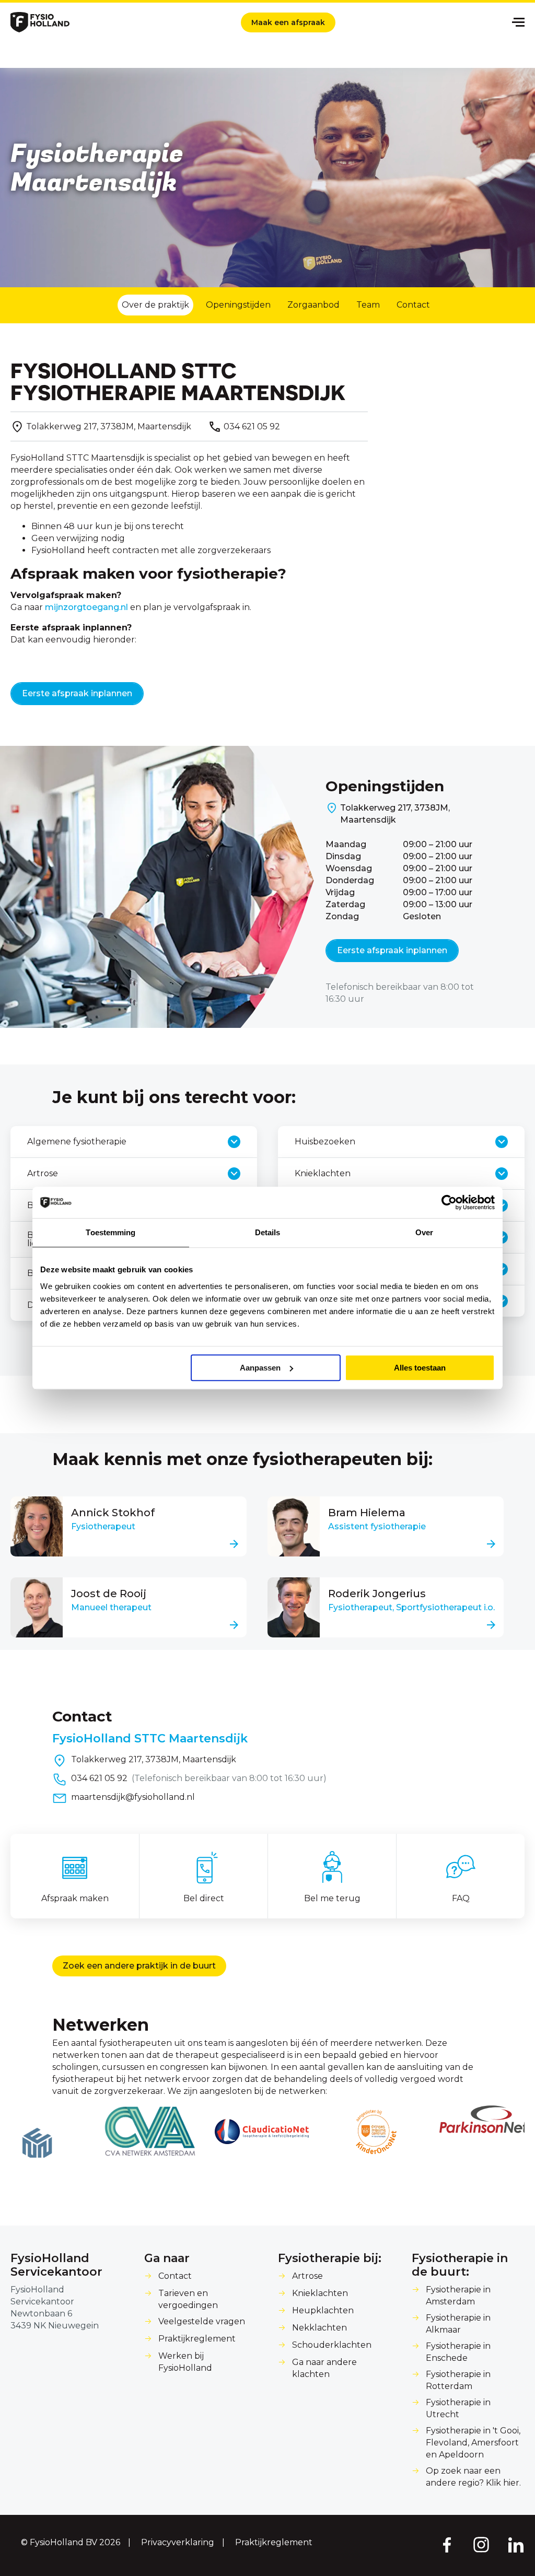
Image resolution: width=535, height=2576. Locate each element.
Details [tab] (268, 1232)
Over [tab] (424, 1232)
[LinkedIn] (516, 2544)
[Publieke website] (40, 22)
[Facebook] (446, 2544)
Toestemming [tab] (111, 1232)
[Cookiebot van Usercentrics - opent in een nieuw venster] (449, 1202)
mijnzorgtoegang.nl (86, 607)
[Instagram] (481, 2544)
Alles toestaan (420, 1368)
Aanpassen (260, 1368)
